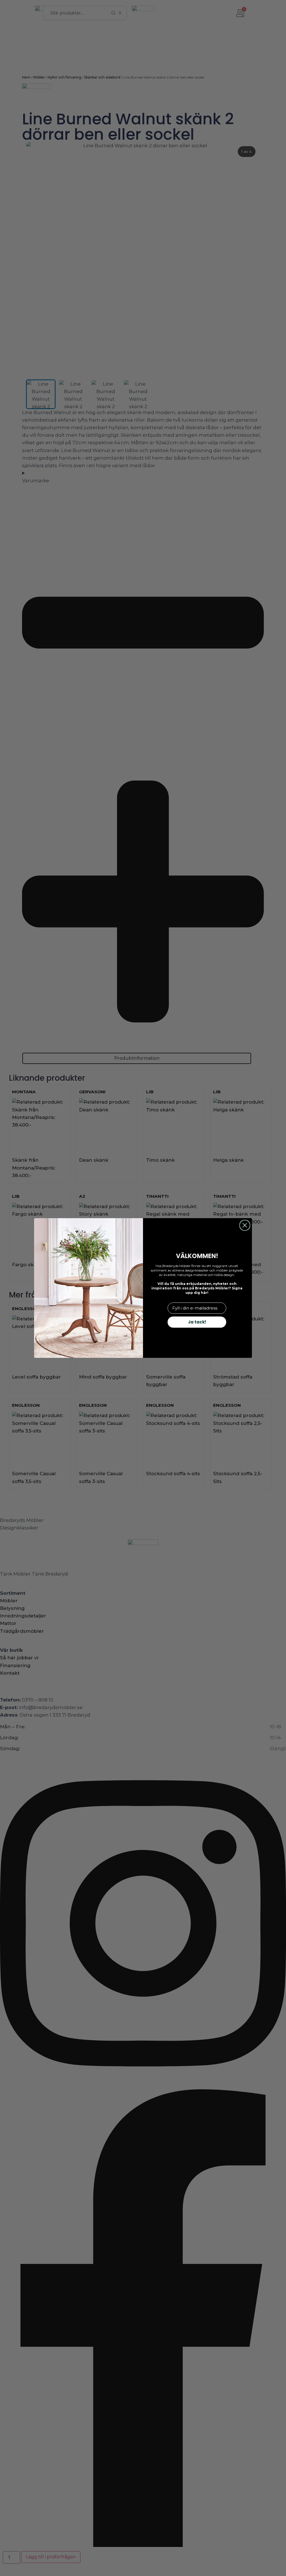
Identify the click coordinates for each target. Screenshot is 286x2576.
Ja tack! (197, 1322)
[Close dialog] (245, 1225)
